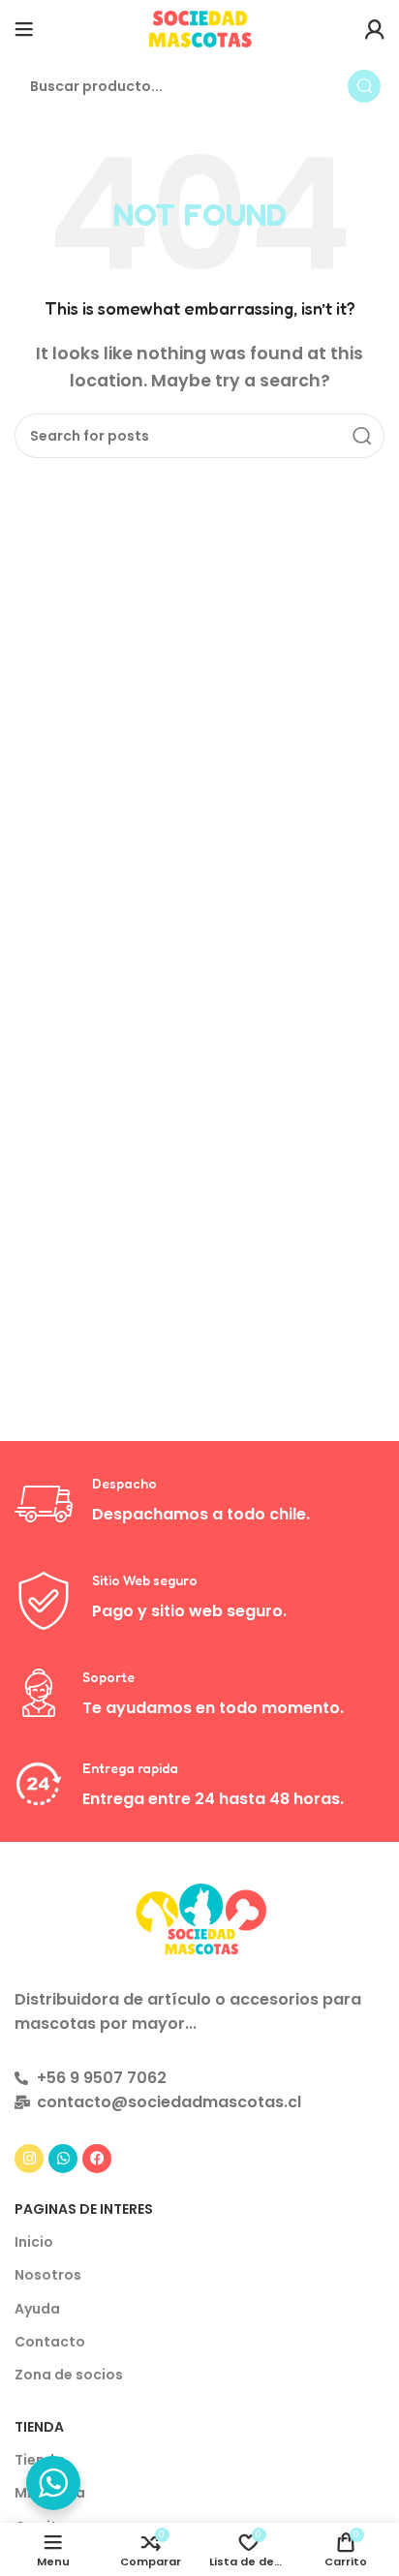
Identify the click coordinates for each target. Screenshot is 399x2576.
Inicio (34, 2242)
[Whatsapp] (63, 2159)
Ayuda (37, 2309)
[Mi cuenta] (375, 29)
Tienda (39, 2427)
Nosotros (48, 2275)
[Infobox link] (199, 1504)
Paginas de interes (84, 2209)
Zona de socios (69, 2375)
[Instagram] (29, 2159)
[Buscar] (364, 86)
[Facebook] (97, 2159)
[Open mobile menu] (24, 29)
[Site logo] (200, 28)
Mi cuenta (50, 2493)
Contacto (50, 2342)
